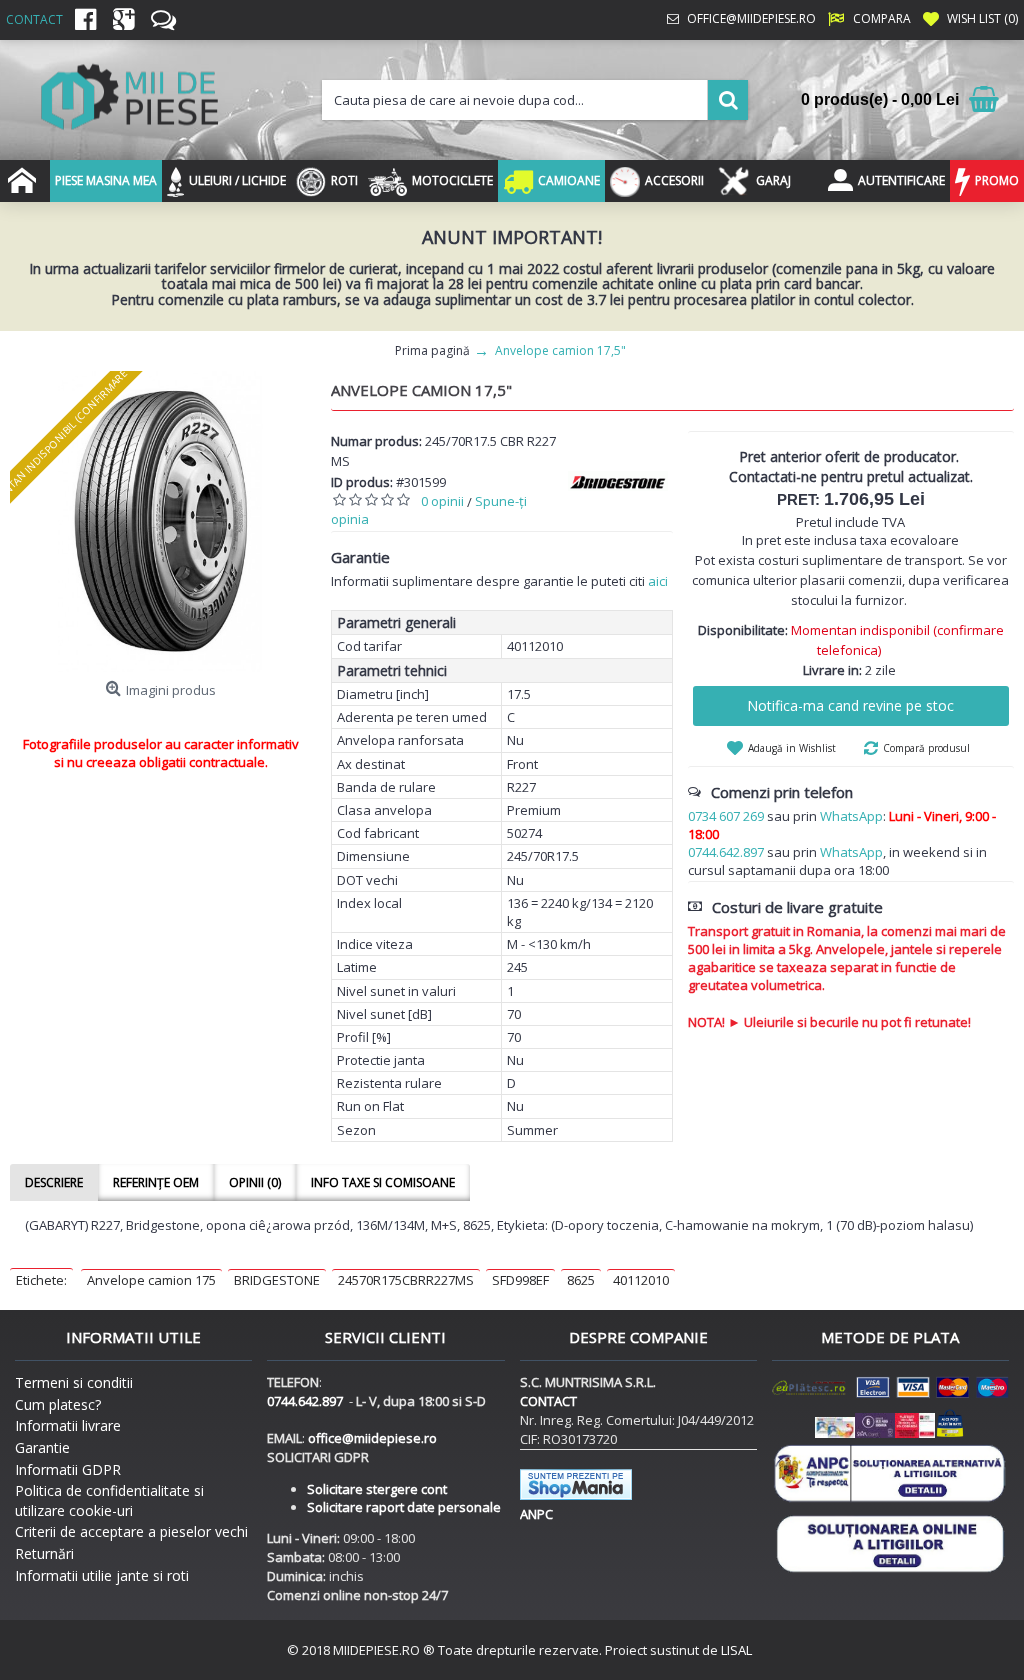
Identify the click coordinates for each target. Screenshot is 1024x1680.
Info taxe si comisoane (383, 1182)
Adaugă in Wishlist (792, 748)
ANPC (536, 1514)
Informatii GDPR (68, 1469)
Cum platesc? (58, 1404)
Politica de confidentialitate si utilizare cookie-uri (109, 1500)
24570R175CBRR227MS (406, 1280)
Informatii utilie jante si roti (102, 1575)
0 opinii (442, 501)
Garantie (42, 1447)
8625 (581, 1280)
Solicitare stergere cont (377, 1489)
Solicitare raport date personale (404, 1507)
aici (658, 581)
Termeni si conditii (74, 1382)
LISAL (736, 1650)
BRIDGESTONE (277, 1280)
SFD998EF (520, 1280)
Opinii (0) (255, 1182)
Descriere (54, 1182)
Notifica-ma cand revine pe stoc (850, 705)
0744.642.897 (726, 852)
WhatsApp (851, 816)
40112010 (641, 1280)
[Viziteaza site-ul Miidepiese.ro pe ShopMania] (576, 1495)
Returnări (44, 1553)
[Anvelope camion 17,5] (160, 521)
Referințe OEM (156, 1182)
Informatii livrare (68, 1425)
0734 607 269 (726, 816)
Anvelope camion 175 (151, 1280)
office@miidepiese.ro (372, 1438)
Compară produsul (926, 748)
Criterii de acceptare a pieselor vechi (131, 1531)
